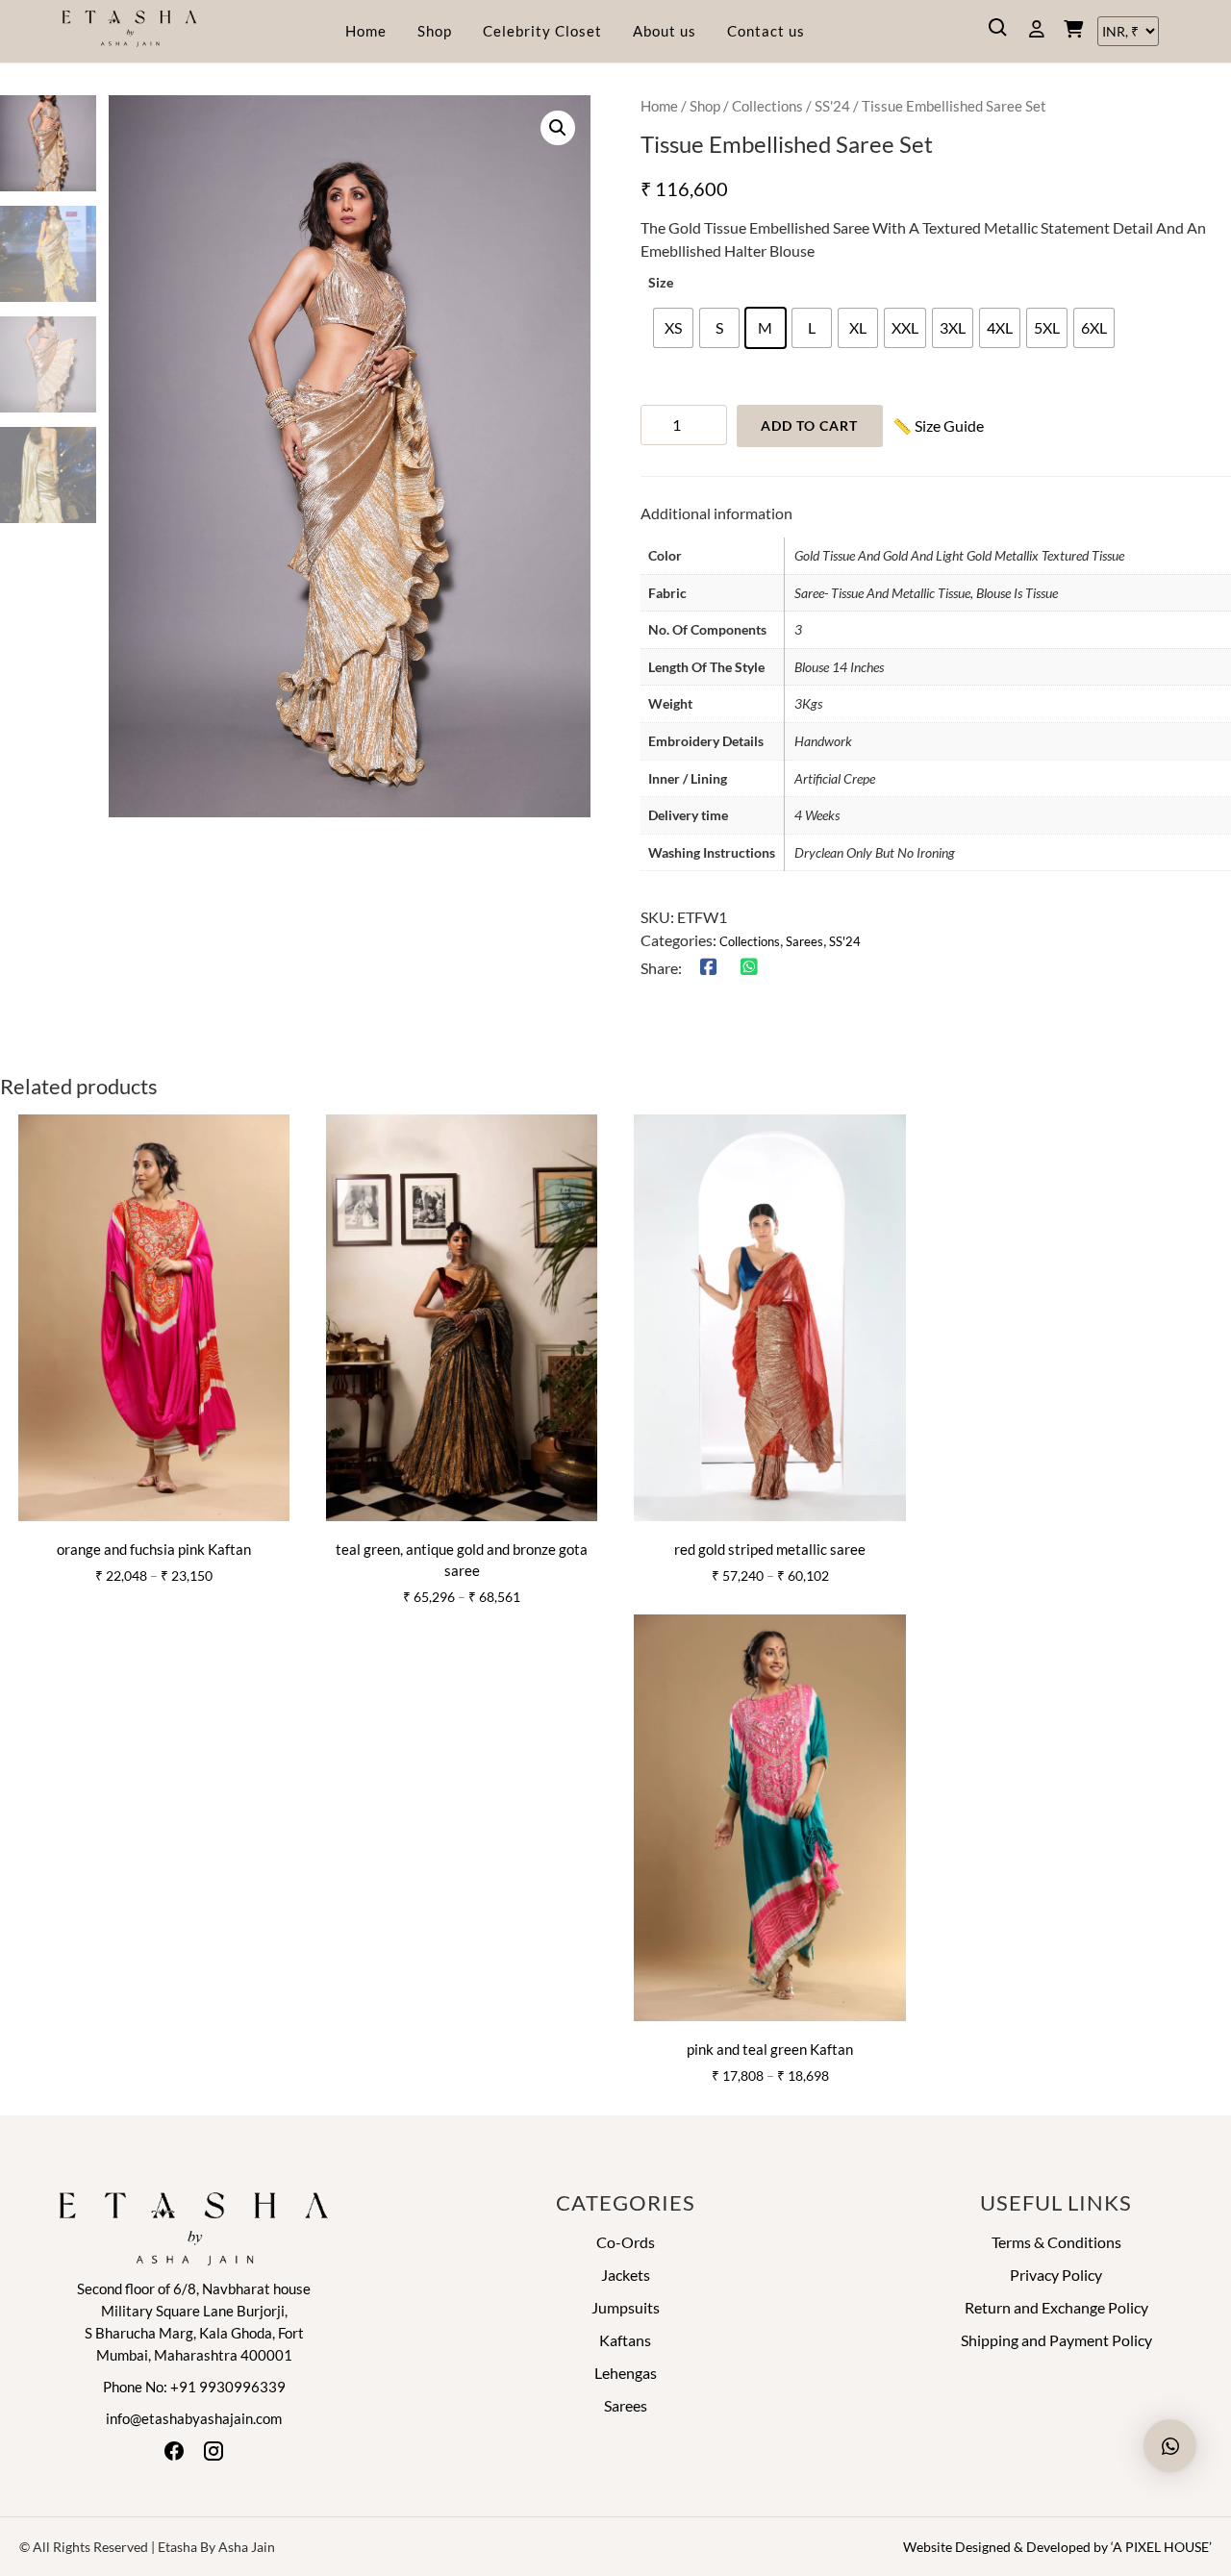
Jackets (626, 2275)
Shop (435, 31)
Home (366, 31)
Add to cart (809, 425)
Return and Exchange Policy (1056, 2307)
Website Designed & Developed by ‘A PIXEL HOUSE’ (1057, 2547)
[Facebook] (176, 2456)
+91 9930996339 (228, 2387)
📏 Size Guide (938, 425)
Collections (767, 106)
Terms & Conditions (1056, 2242)
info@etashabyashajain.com (194, 2418)
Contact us (766, 31)
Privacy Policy (1056, 2275)
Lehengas (626, 2373)
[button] (558, 128)
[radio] (673, 328)
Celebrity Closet (542, 31)
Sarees (804, 941)
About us (665, 31)
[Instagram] (214, 2456)
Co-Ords (626, 2242)
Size (661, 283)
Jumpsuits (626, 2307)
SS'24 (832, 106)
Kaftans (625, 2340)
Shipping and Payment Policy (1056, 2340)
